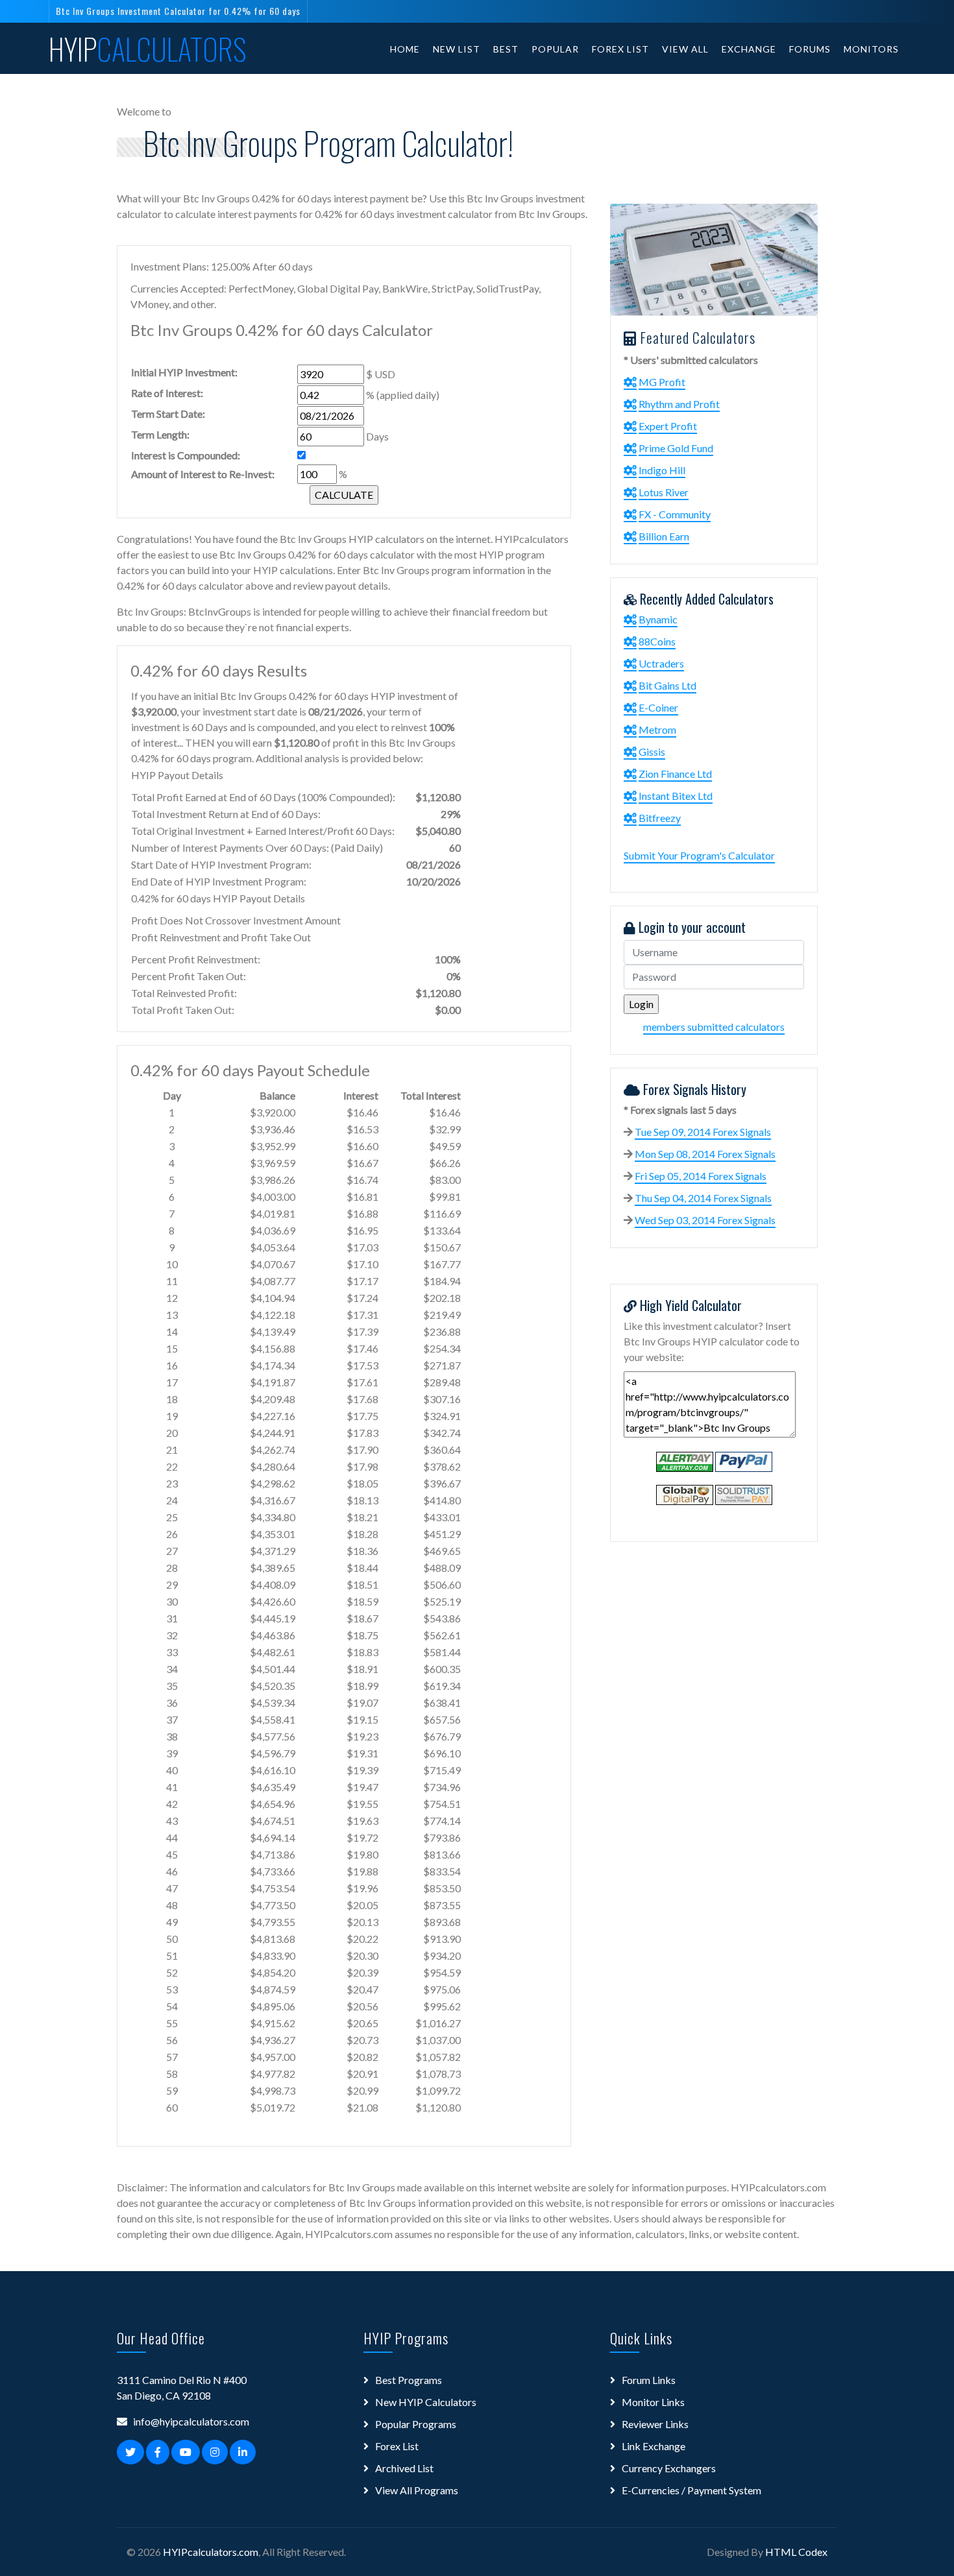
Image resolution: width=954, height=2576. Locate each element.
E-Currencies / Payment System (691, 2490)
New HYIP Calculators (426, 2402)
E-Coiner (658, 707)
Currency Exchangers (669, 2468)
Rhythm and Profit (679, 404)
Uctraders (661, 663)
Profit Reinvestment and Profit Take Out (221, 937)
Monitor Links (653, 2402)
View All (685, 49)
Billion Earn (664, 536)
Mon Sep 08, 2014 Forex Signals (705, 1154)
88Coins (657, 641)
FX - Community (675, 514)
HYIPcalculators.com (211, 2552)
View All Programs (417, 2490)
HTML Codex (796, 2552)
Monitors (871, 49)
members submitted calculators (714, 1027)
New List (457, 49)
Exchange (749, 49)
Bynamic (658, 619)
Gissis (652, 752)
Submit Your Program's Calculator (699, 855)
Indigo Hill (662, 470)
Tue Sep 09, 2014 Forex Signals (703, 1132)
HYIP (148, 49)
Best (506, 49)
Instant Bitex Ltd (676, 796)
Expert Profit (668, 426)
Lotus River (664, 492)
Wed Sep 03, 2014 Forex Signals (705, 1220)
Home (405, 49)
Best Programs (409, 2380)
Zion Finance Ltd (675, 774)
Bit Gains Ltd (667, 685)
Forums (810, 49)
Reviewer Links (655, 2424)
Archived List (404, 2468)
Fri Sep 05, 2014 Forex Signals (701, 1176)
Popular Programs (416, 2424)
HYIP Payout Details (177, 775)
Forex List (620, 49)
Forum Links (649, 2380)
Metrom (657, 729)
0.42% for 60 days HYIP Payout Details (218, 898)
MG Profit (662, 382)
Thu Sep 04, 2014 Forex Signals (703, 1198)
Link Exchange (654, 2446)
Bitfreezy (660, 818)
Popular (555, 49)
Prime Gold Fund (676, 448)
